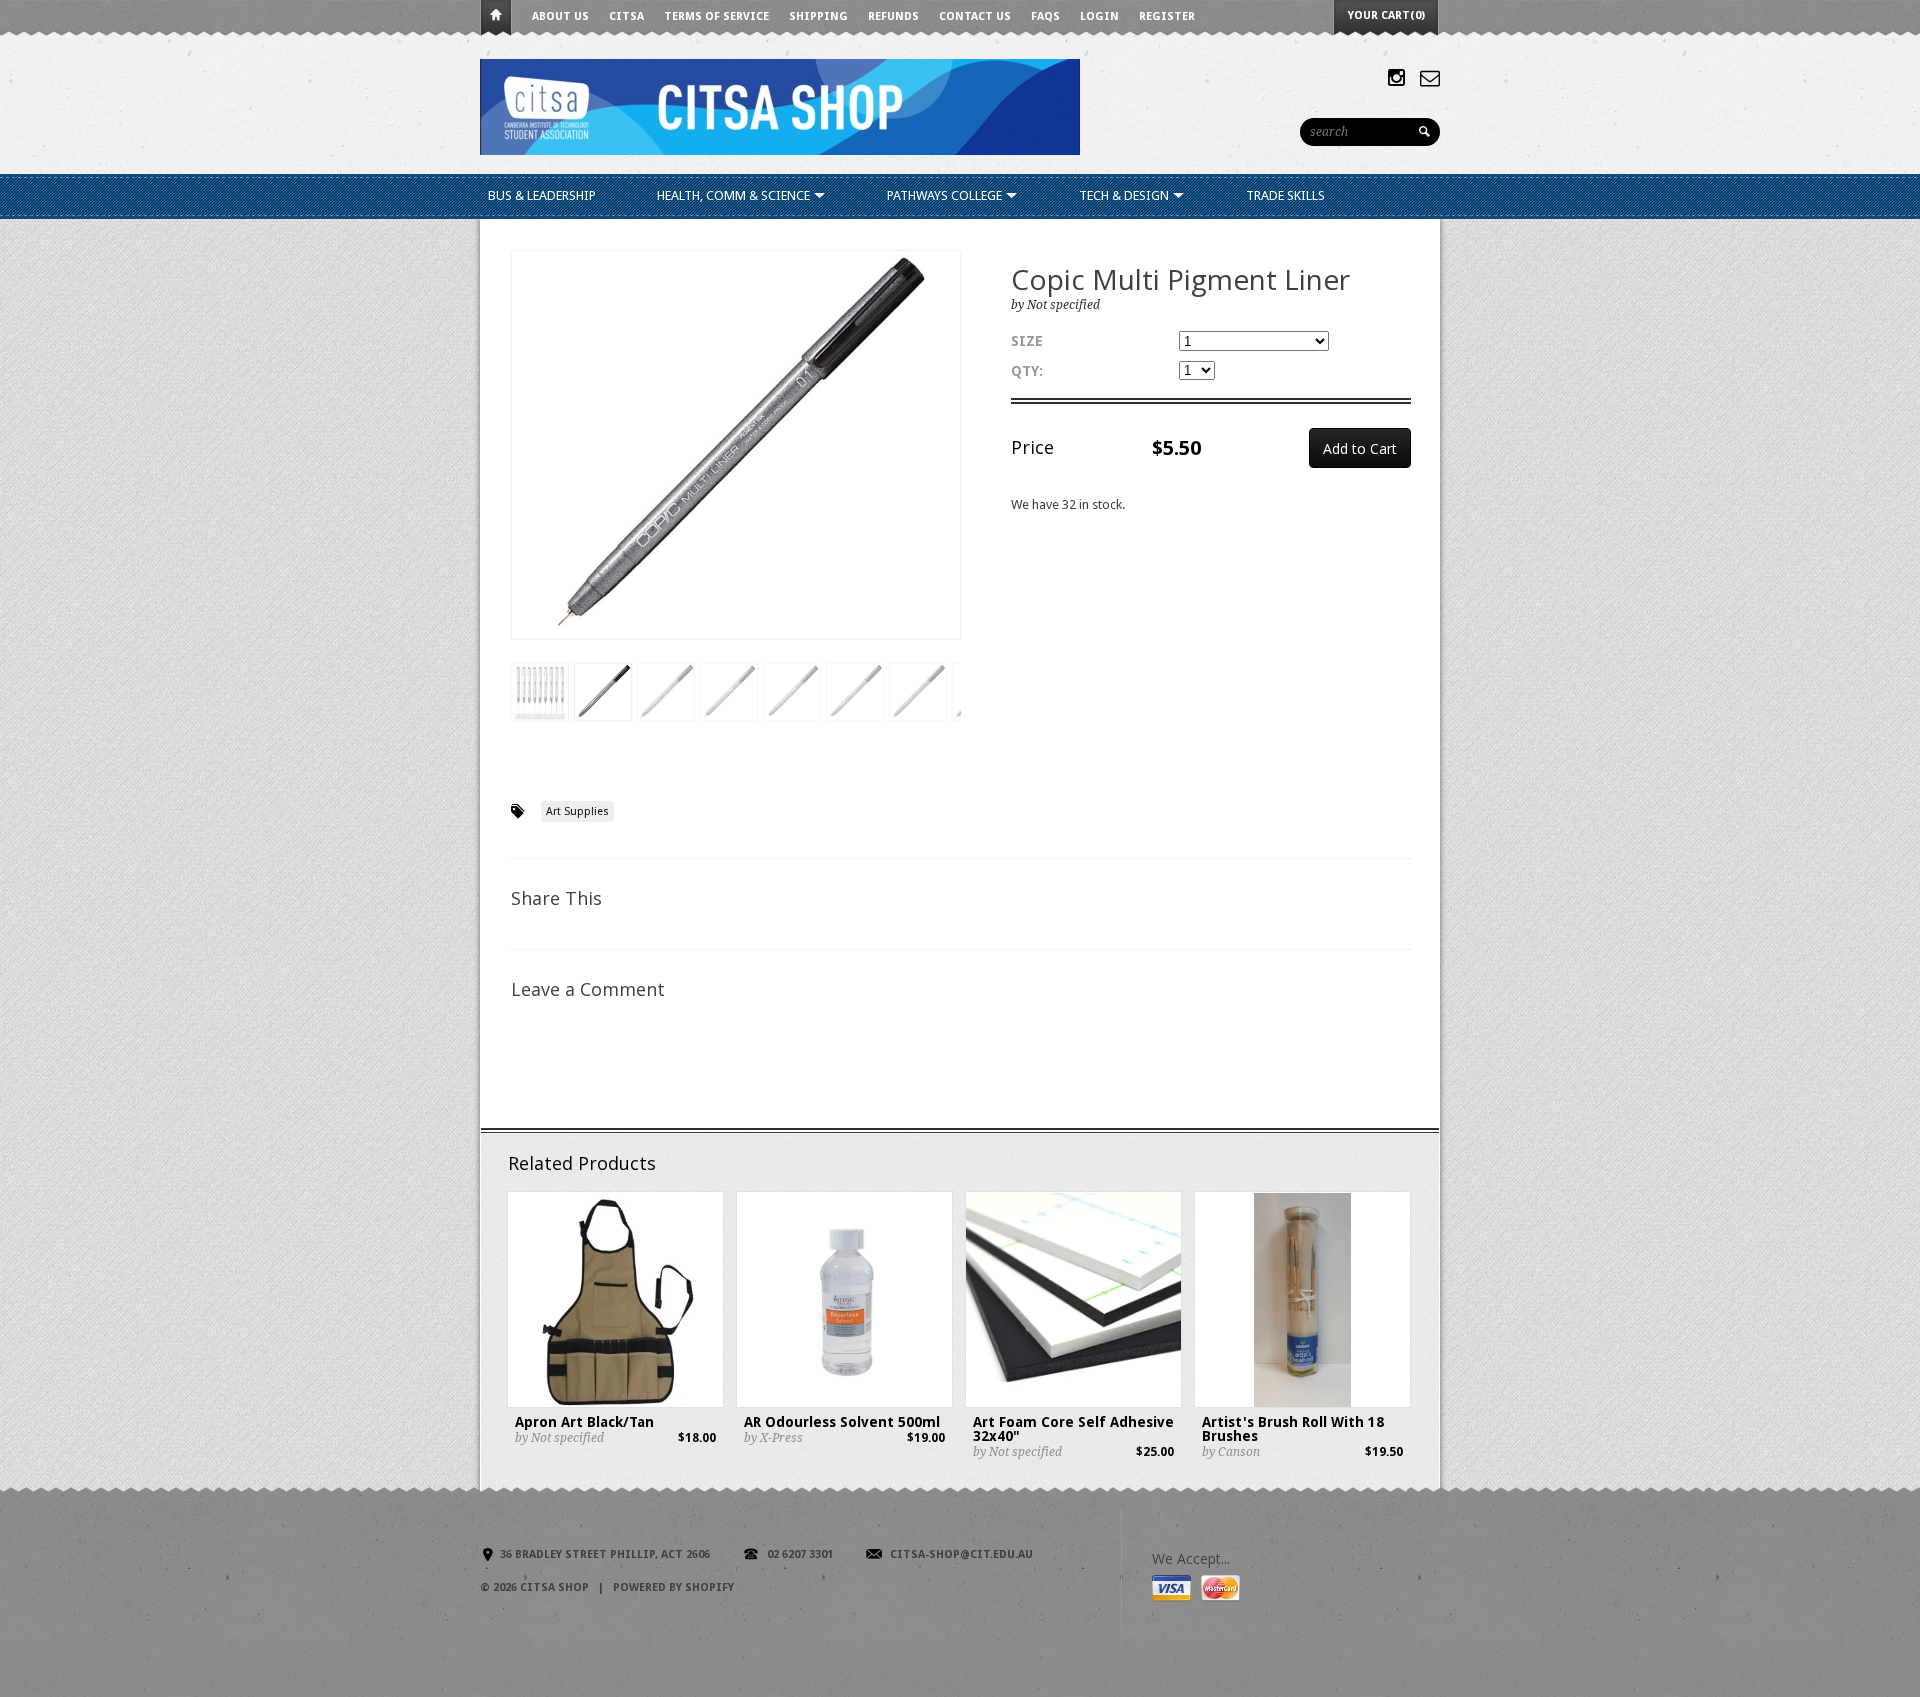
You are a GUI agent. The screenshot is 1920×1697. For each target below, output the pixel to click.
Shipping (818, 16)
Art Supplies (577, 811)
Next (946, 465)
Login (1099, 16)
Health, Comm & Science (735, 195)
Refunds (893, 16)
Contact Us (975, 16)
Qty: (1027, 371)
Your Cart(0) (1386, 15)
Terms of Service (716, 16)
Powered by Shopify (673, 1587)
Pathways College (946, 195)
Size (1027, 341)
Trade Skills (1285, 195)
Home (496, 18)
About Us (560, 16)
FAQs (1045, 16)
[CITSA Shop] (780, 105)
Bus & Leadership (542, 195)
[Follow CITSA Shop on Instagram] (1396, 78)
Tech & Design (1125, 195)
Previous (527, 465)
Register (1167, 16)
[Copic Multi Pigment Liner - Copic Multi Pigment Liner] (736, 445)
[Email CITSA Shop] (1430, 78)
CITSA (626, 16)
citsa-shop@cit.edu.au (961, 1554)
